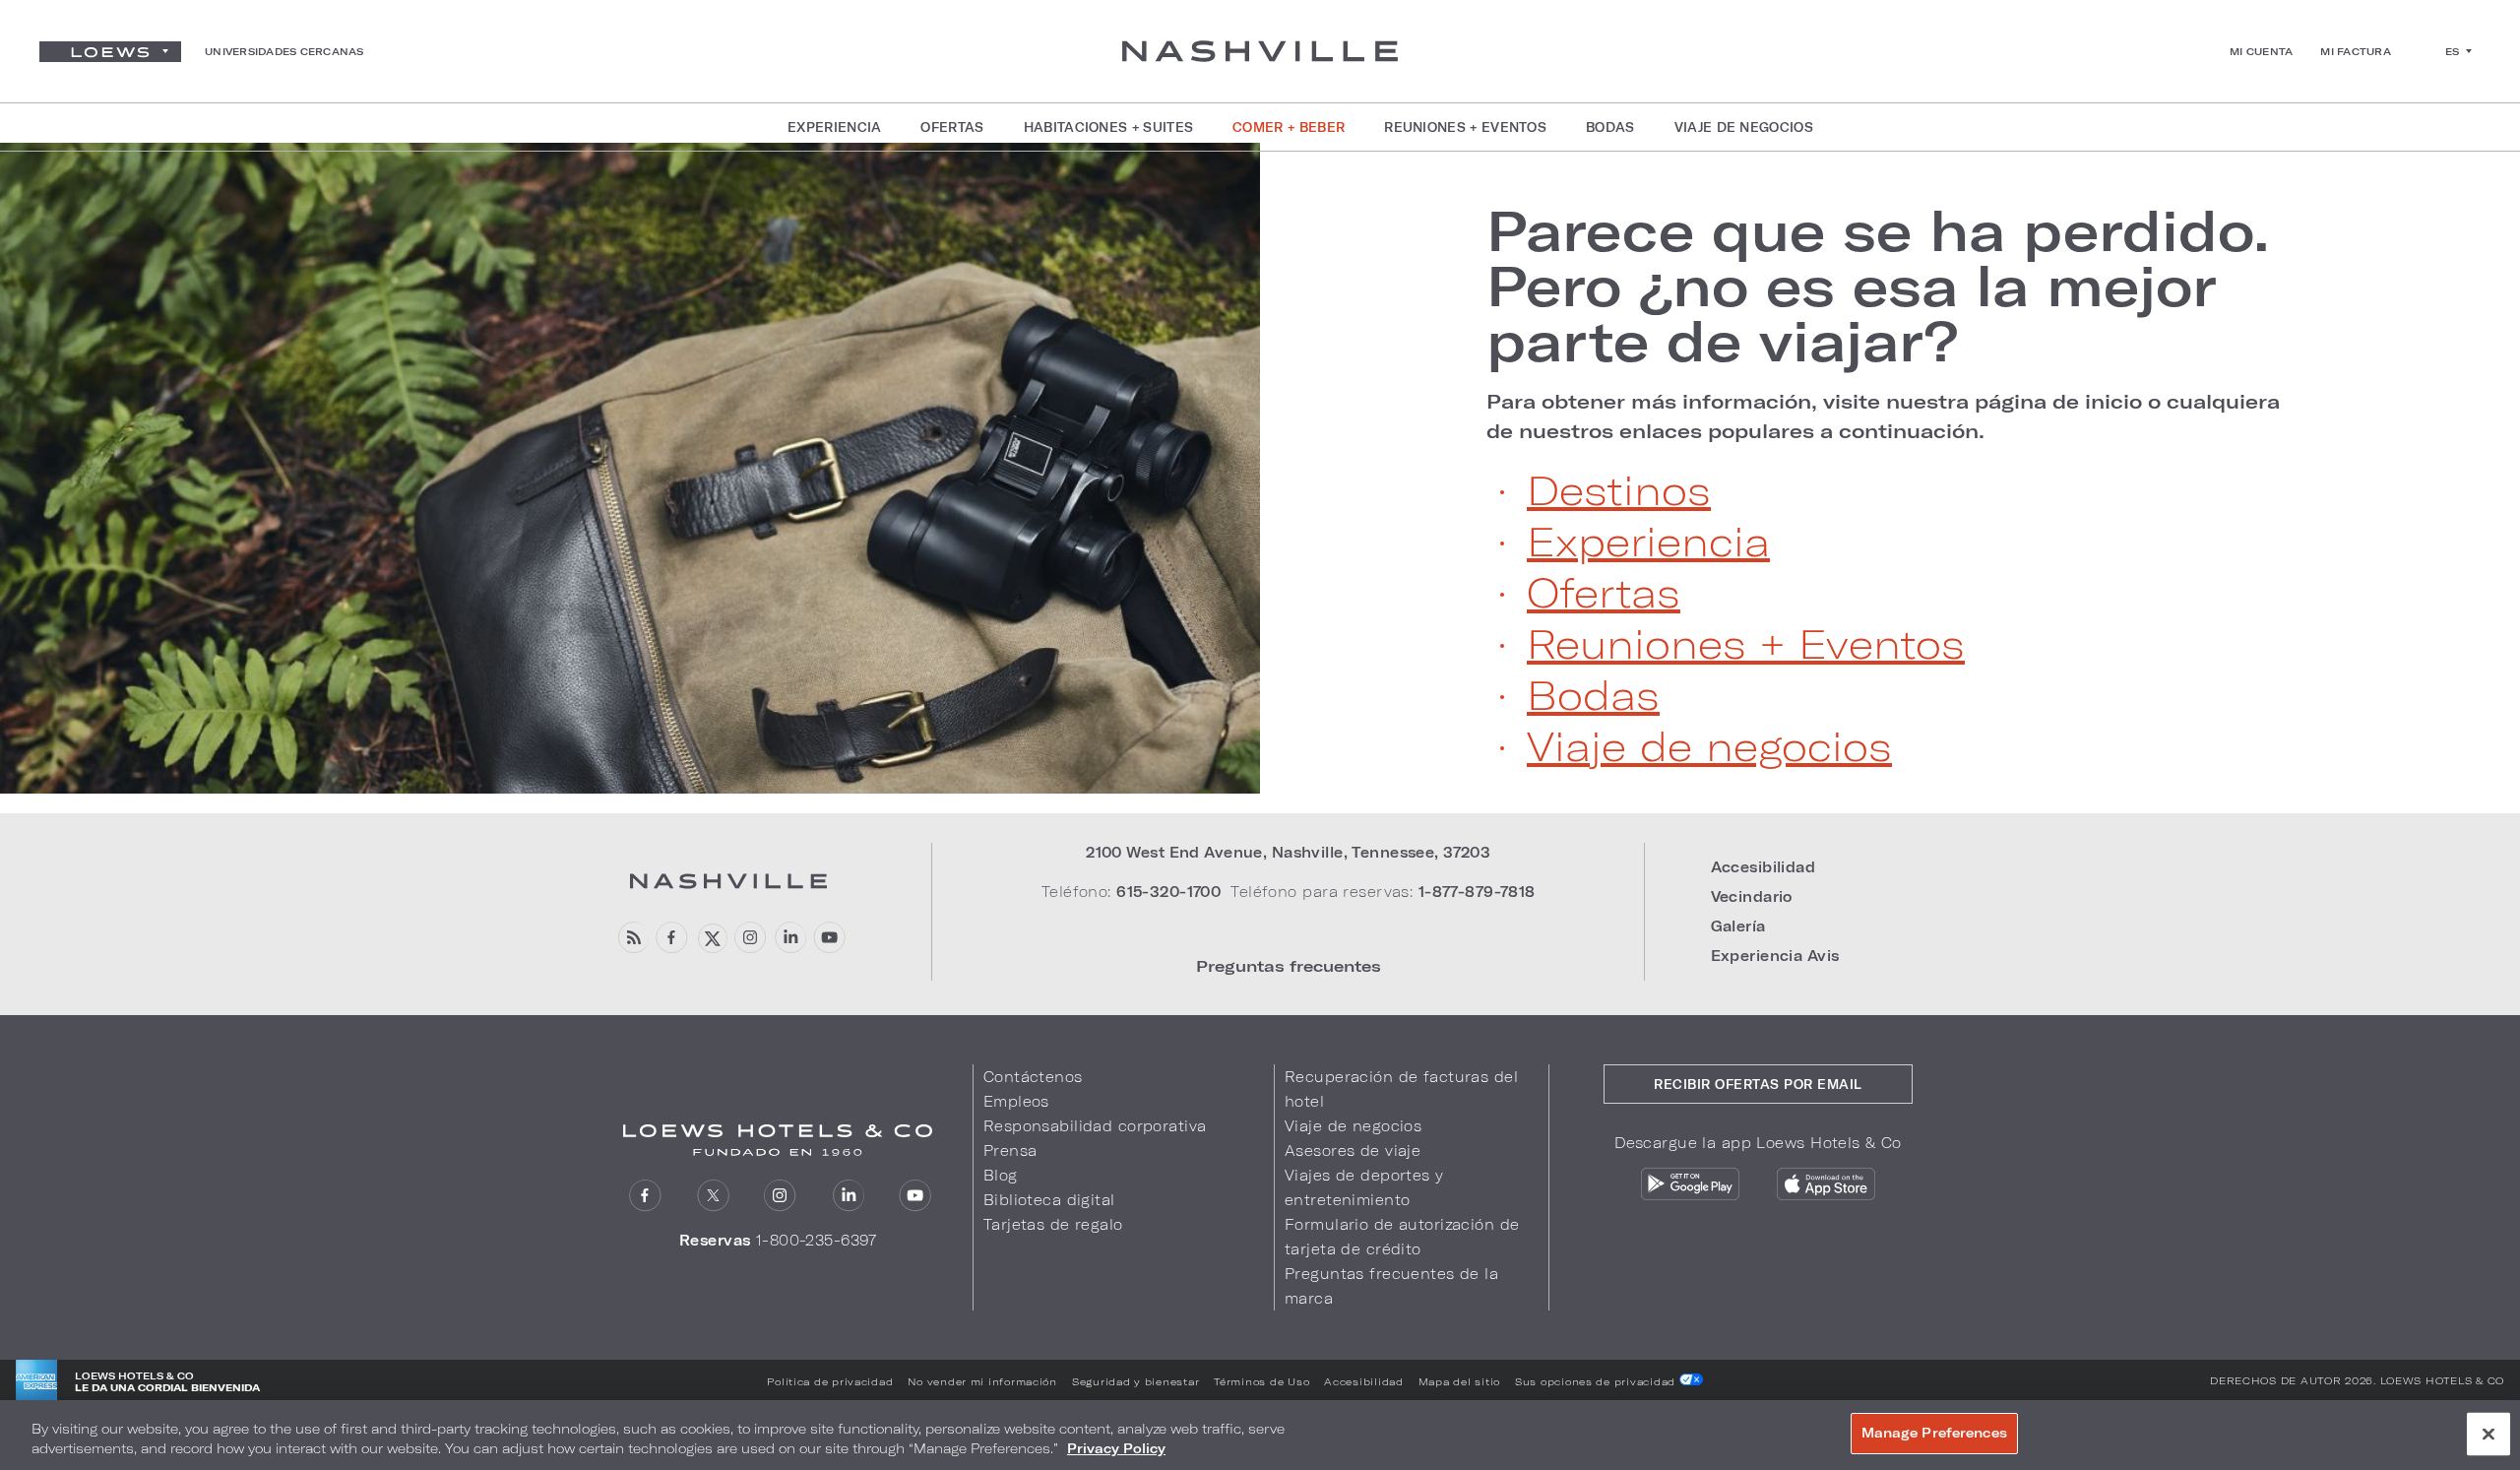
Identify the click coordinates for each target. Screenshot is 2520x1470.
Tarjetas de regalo (1053, 1224)
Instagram (780, 1196)
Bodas (1593, 694)
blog (632, 938)
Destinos (1619, 489)
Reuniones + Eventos (1746, 643)
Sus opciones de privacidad (1597, 1381)
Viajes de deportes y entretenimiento (1364, 1187)
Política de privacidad (830, 1381)
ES (2453, 51)
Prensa (1010, 1150)
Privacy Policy (1116, 1448)
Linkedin (790, 938)
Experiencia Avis (1775, 956)
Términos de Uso (1261, 1381)
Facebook (672, 938)
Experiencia (1648, 541)
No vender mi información (982, 1381)
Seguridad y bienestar (1135, 1381)
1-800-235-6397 (817, 1240)
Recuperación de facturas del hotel (1401, 1089)
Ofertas (1604, 592)
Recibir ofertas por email (1758, 1084)
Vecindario (1752, 896)
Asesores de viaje (1353, 1150)
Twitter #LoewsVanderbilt (711, 938)
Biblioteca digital (1049, 1200)
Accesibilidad (1764, 867)
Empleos (1016, 1101)
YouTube (829, 938)
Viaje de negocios (1709, 745)
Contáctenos (1033, 1077)
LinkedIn (848, 1196)
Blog (1001, 1175)
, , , (1288, 852)
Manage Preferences (1934, 1433)
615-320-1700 (1168, 892)
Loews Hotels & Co (2442, 1380)
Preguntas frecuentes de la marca (1391, 1286)
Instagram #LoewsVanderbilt (751, 938)
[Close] (2488, 1434)
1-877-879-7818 (1477, 892)
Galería (1738, 926)
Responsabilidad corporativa (1095, 1126)
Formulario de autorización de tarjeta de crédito (1402, 1237)
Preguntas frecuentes (1289, 965)
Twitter (713, 1196)
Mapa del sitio (1459, 1381)
